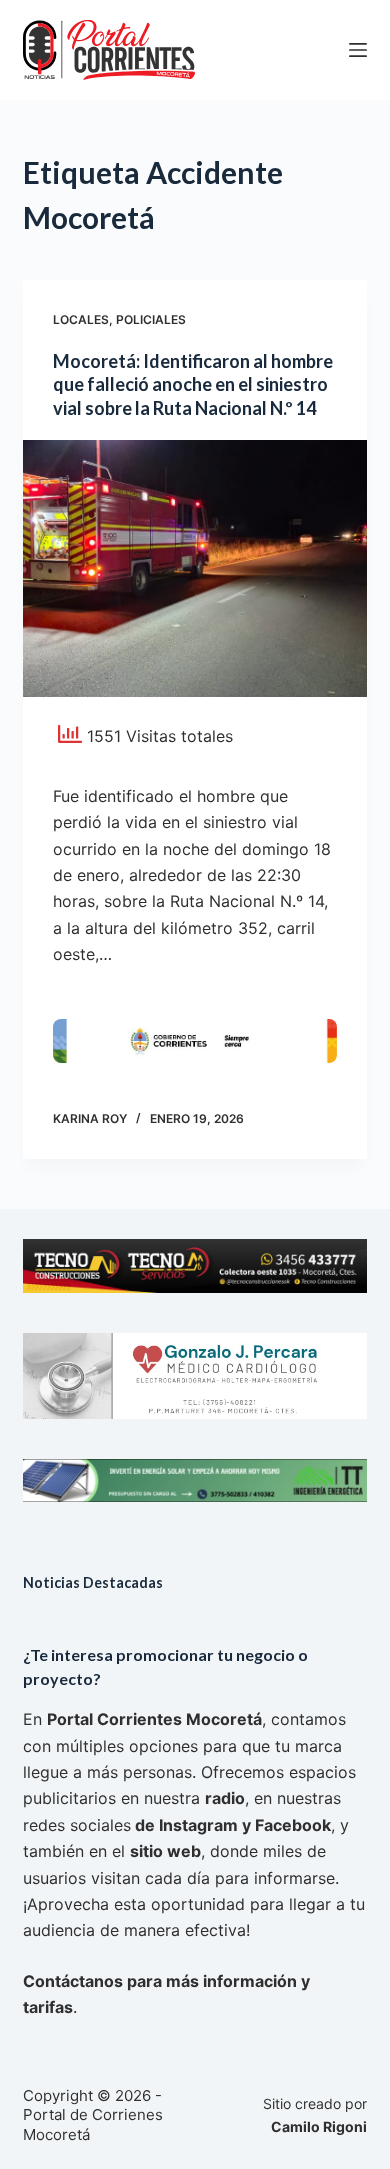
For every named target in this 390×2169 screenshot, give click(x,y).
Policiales (151, 319)
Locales (81, 319)
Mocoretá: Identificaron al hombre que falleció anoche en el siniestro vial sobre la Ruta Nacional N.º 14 (193, 384)
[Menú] (358, 50)
